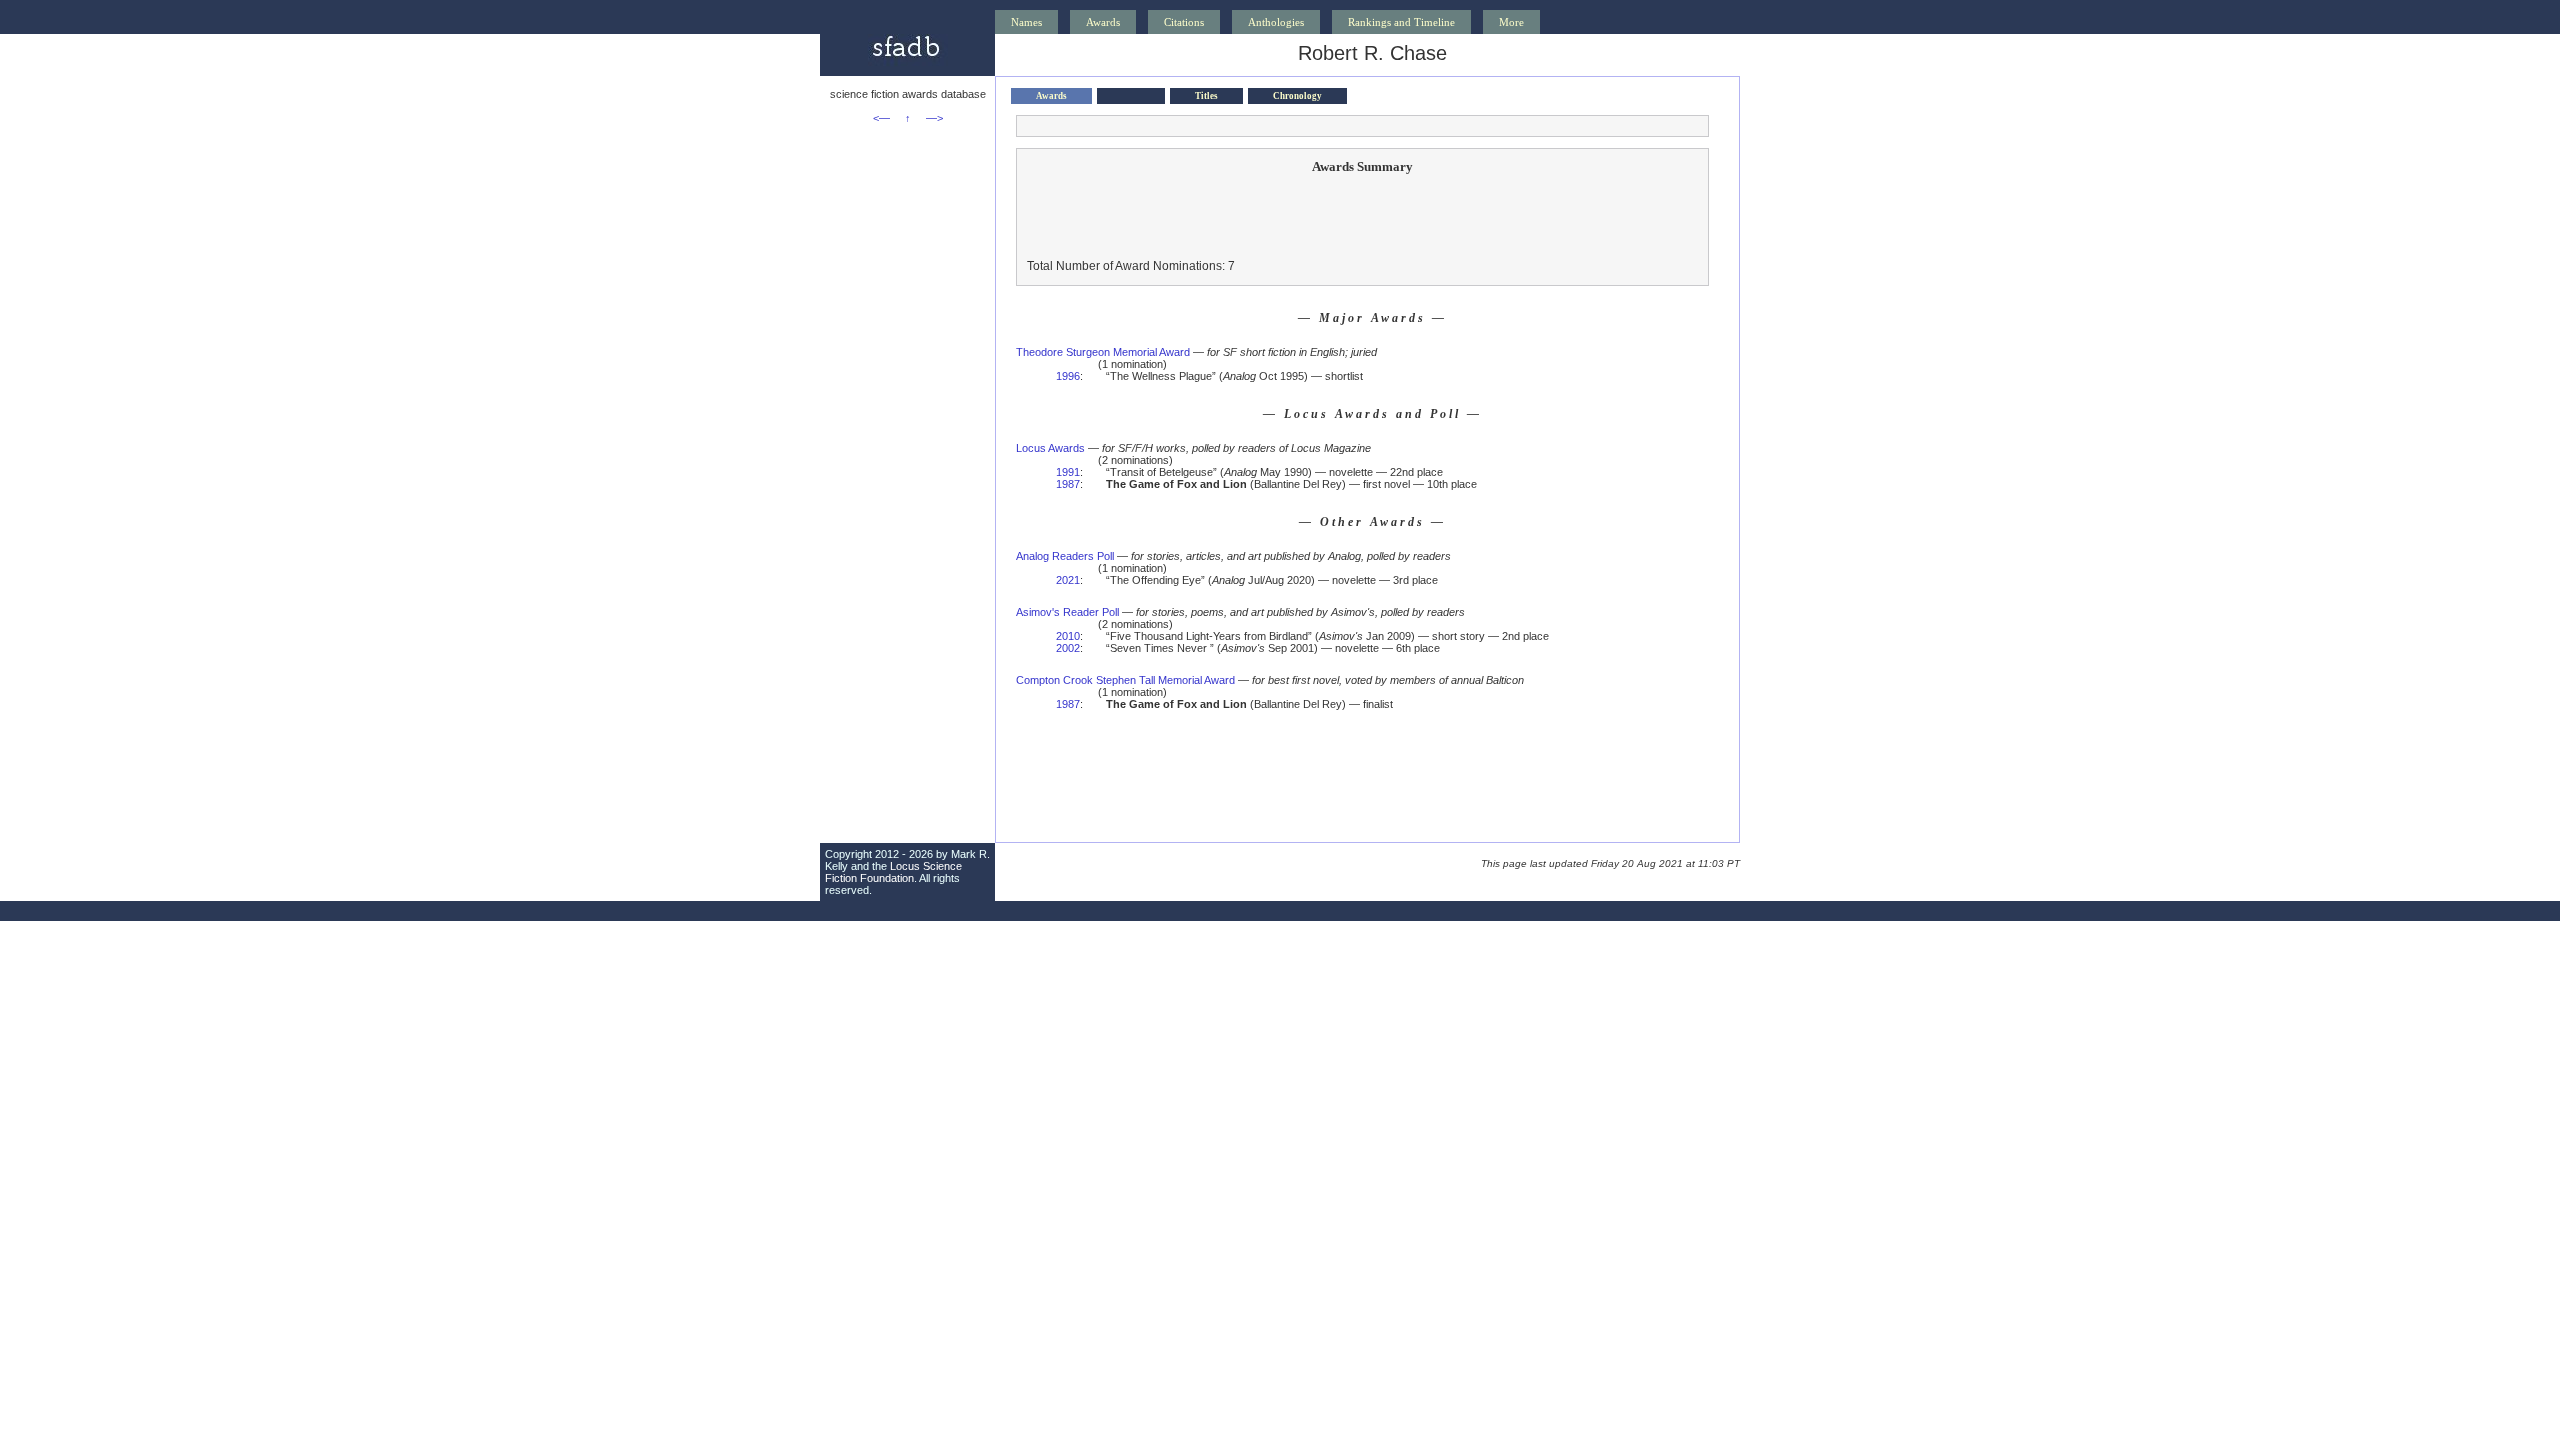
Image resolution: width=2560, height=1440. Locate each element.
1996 (1068, 376)
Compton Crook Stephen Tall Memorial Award (1125, 680)
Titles (1206, 96)
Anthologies (1276, 22)
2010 (1068, 636)
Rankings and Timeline (1401, 22)
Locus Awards (1050, 448)
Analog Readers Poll (1065, 556)
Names (1026, 22)
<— (881, 118)
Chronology (1297, 96)
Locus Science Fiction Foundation (893, 872)
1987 (1068, 484)
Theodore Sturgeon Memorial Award (1103, 352)
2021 (1068, 580)
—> (934, 118)
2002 (1068, 648)
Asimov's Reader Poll (1067, 612)
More (1511, 22)
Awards (1103, 22)
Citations (1184, 22)
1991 (1068, 472)
